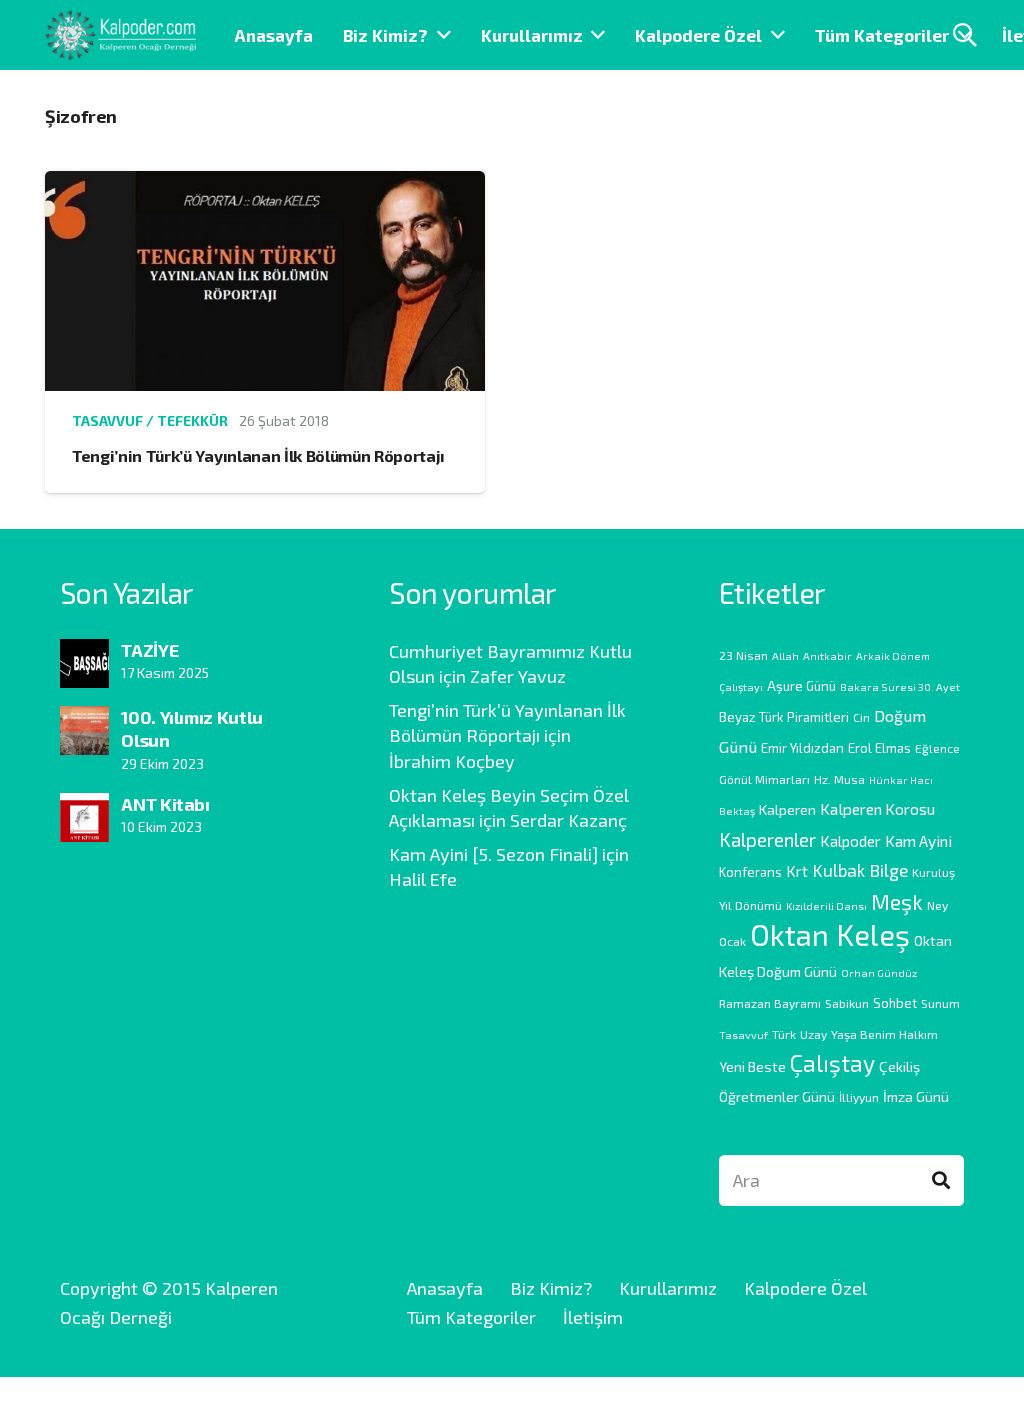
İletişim (593, 1317)
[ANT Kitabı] (84, 807)
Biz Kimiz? (551, 1288)
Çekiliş (899, 1066)
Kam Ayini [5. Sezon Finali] (493, 854)
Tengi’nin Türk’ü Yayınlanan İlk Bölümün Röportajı (258, 455)
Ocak (732, 941)
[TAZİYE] (84, 653)
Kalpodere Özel (805, 1288)
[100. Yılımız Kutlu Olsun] (84, 720)
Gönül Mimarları (764, 779)
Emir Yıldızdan (802, 748)
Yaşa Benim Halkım (884, 1034)
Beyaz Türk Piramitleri (784, 717)
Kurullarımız (668, 1288)
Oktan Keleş (830, 934)
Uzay (813, 1034)
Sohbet (895, 1003)
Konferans (750, 872)
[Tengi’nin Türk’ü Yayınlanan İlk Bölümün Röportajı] (265, 185)
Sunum (940, 1003)
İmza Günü (916, 1096)
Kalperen (787, 809)
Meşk (897, 901)
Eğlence (937, 748)
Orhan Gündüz (879, 972)
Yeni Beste (752, 1066)
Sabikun (847, 1003)
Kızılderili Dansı (826, 905)
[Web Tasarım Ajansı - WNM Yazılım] (512, 1400)
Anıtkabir (827, 655)
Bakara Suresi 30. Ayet (900, 686)
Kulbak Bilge (860, 870)
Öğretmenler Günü (777, 1096)
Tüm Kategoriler (471, 1317)
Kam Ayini (918, 840)
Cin (861, 717)
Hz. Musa (839, 779)
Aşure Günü (801, 686)
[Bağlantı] (120, 35)
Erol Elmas (879, 748)
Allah (785, 655)
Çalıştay (832, 1063)
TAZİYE (149, 650)
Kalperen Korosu (877, 808)
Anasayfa (445, 1288)
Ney (937, 905)
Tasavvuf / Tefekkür (150, 420)
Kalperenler (767, 839)
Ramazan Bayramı (770, 1003)
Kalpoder (850, 841)
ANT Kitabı (165, 804)
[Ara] (941, 1181)
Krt (797, 871)
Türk (784, 1034)
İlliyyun (859, 1097)
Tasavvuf (743, 1034)
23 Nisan (743, 655)
